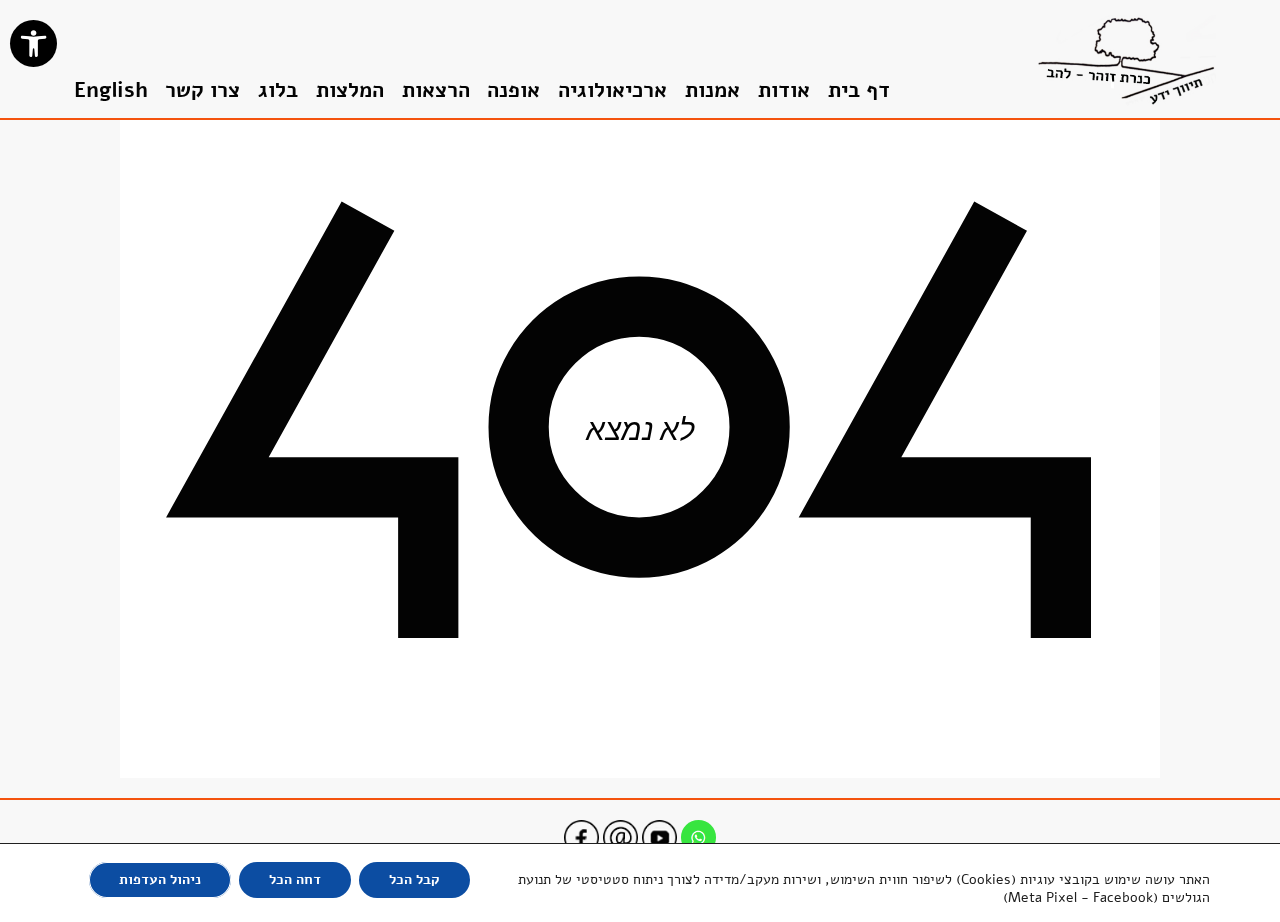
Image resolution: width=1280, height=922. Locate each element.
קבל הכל (414, 879)
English (111, 90)
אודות (784, 90)
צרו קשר (202, 90)
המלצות (350, 90)
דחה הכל (295, 879)
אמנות (712, 90)
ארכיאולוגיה (612, 90)
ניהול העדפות (160, 879)
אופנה (513, 90)
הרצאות (436, 90)
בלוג (278, 90)
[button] (33, 43)
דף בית (859, 90)
